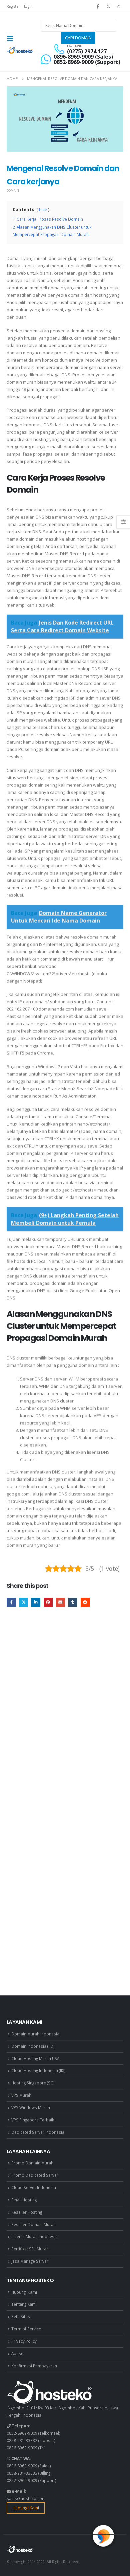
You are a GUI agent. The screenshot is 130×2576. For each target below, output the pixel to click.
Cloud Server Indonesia (34, 2187)
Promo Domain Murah (32, 2163)
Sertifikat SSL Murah (30, 2249)
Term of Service (26, 2329)
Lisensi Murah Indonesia (34, 2236)
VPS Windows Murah (31, 2107)
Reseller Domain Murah (33, 2224)
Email (60, 1602)
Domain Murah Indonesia (35, 2034)
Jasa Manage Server (30, 2261)
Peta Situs (21, 2316)
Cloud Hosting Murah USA (35, 2058)
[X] (108, 6)
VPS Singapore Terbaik (33, 2120)
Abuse (17, 2353)
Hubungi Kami (24, 2292)
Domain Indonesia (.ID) (33, 2046)
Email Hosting (24, 2200)
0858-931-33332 (22, 2440)
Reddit (85, 1602)
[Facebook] (98, 6)
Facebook (11, 1602)
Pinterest (48, 1602)
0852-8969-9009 (22, 2433)
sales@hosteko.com (26, 2498)
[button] (12, 39)
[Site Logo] (20, 50)
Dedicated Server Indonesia (38, 2132)
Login (28, 6)
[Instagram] (119, 6)
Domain (13, 190)
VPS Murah (21, 2095)
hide (43, 210)
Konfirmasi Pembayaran (34, 2366)
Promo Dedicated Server (35, 2175)
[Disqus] (65, 1713)
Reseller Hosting (27, 2212)
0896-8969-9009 (22, 2448)
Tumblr (73, 1602)
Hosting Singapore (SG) (33, 2083)
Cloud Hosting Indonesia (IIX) (38, 2070)
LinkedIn (36, 1602)
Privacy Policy (24, 2341)
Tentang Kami (24, 2304)
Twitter (23, 1602)
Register (13, 6)
